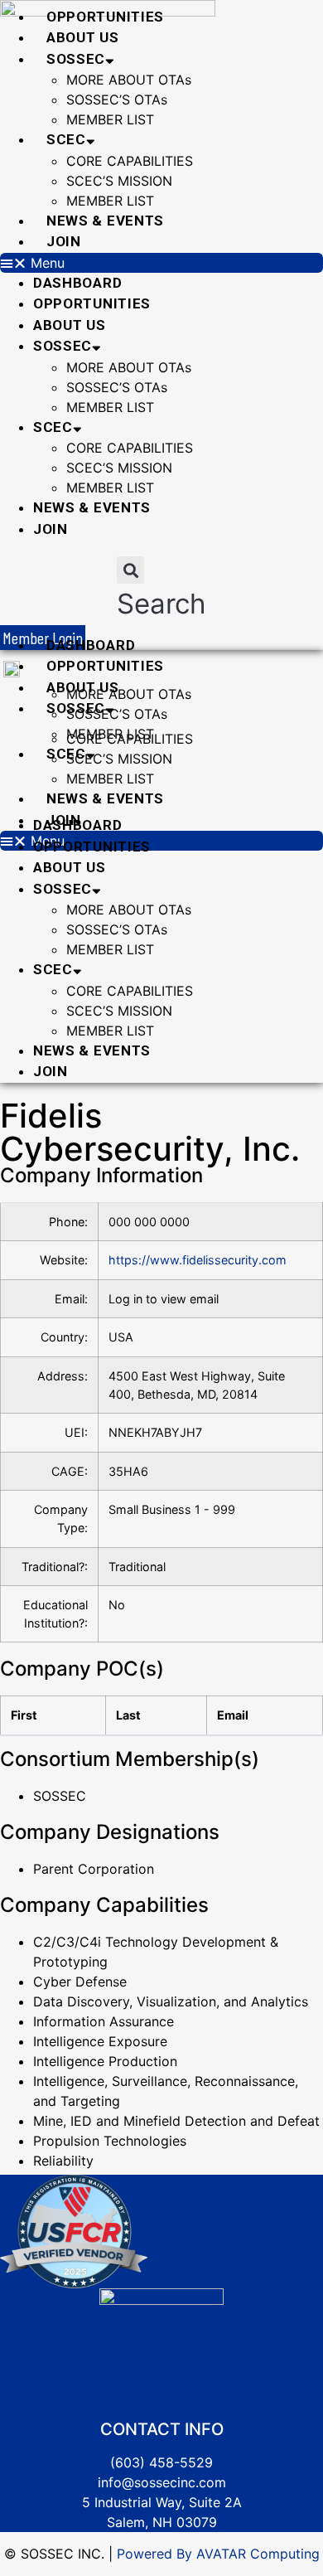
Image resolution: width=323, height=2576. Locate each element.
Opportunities (105, 17)
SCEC (66, 139)
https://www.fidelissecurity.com (198, 1260)
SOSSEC (76, 59)
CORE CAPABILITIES (130, 161)
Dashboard (77, 283)
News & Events (105, 221)
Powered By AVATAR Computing (216, 2554)
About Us (83, 37)
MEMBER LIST (110, 119)
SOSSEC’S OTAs (117, 99)
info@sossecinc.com (162, 2482)
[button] (161, 263)
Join (64, 241)
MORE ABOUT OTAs (129, 80)
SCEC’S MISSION (119, 181)
